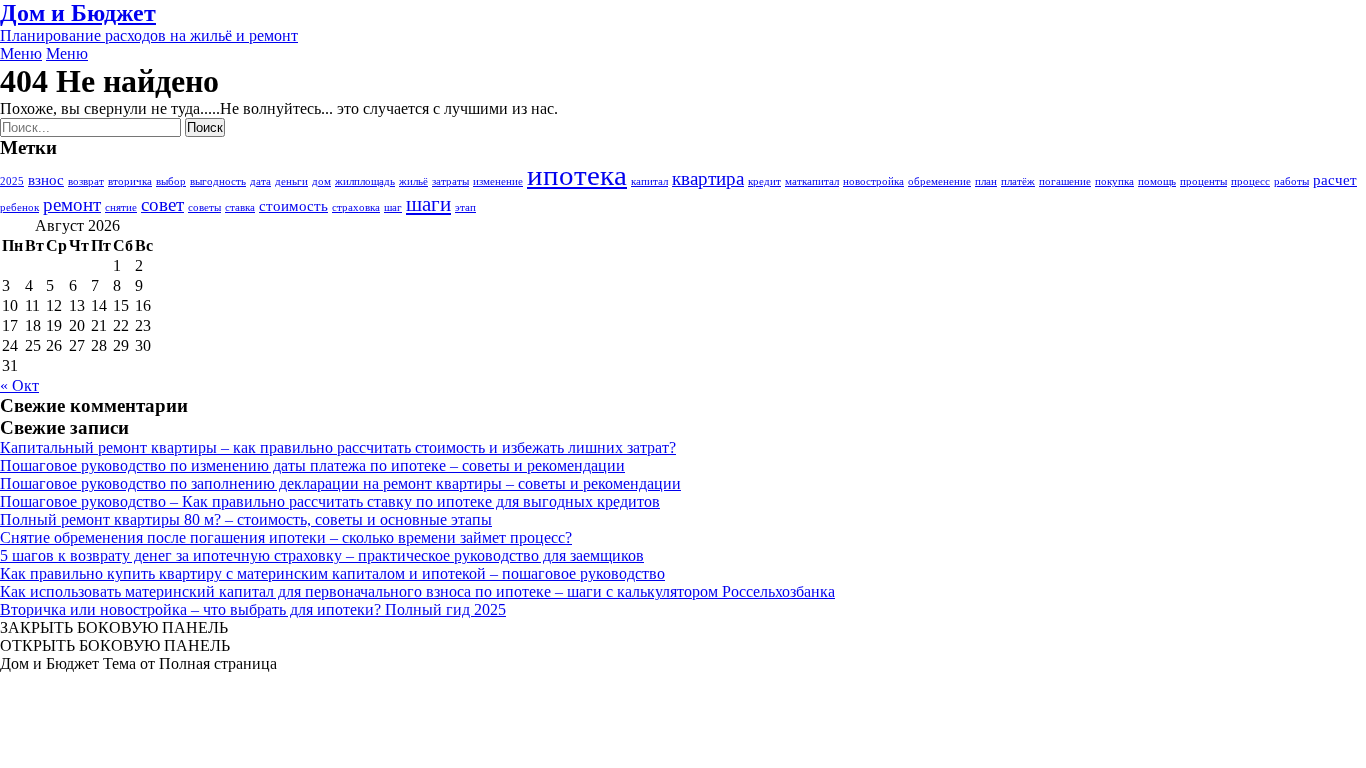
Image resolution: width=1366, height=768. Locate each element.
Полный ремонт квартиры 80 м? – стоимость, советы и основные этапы (246, 519)
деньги (291, 181)
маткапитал (812, 181)
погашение (1065, 181)
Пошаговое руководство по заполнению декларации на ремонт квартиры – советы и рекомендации (340, 483)
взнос (46, 179)
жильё (413, 181)
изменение (498, 181)
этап (465, 207)
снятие (121, 207)
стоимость (293, 205)
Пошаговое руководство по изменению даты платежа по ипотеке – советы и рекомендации (312, 465)
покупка (1114, 181)
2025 (12, 181)
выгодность (218, 181)
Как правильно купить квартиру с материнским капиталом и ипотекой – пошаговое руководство (332, 573)
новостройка (873, 181)
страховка (356, 207)
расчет (1335, 179)
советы (204, 207)
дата (260, 181)
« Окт (19, 385)
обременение (939, 181)
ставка (240, 207)
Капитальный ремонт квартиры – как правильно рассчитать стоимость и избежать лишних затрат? (338, 447)
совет (162, 204)
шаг (393, 207)
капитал (649, 181)
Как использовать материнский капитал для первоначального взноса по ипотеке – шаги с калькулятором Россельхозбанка (417, 591)
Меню (21, 53)
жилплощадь (365, 181)
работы (1291, 181)
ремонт (72, 204)
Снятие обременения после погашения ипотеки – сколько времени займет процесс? (286, 537)
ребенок (19, 207)
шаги (428, 204)
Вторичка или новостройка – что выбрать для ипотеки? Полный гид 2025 (253, 609)
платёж (1018, 181)
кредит (764, 181)
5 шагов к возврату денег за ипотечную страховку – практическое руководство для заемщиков (322, 555)
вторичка (130, 181)
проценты (1203, 181)
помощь (1157, 181)
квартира (708, 178)
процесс (1250, 181)
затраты (450, 181)
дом (321, 181)
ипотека (577, 175)
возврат (86, 181)
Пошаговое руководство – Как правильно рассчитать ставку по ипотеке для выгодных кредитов (330, 501)
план (986, 181)
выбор (171, 181)
